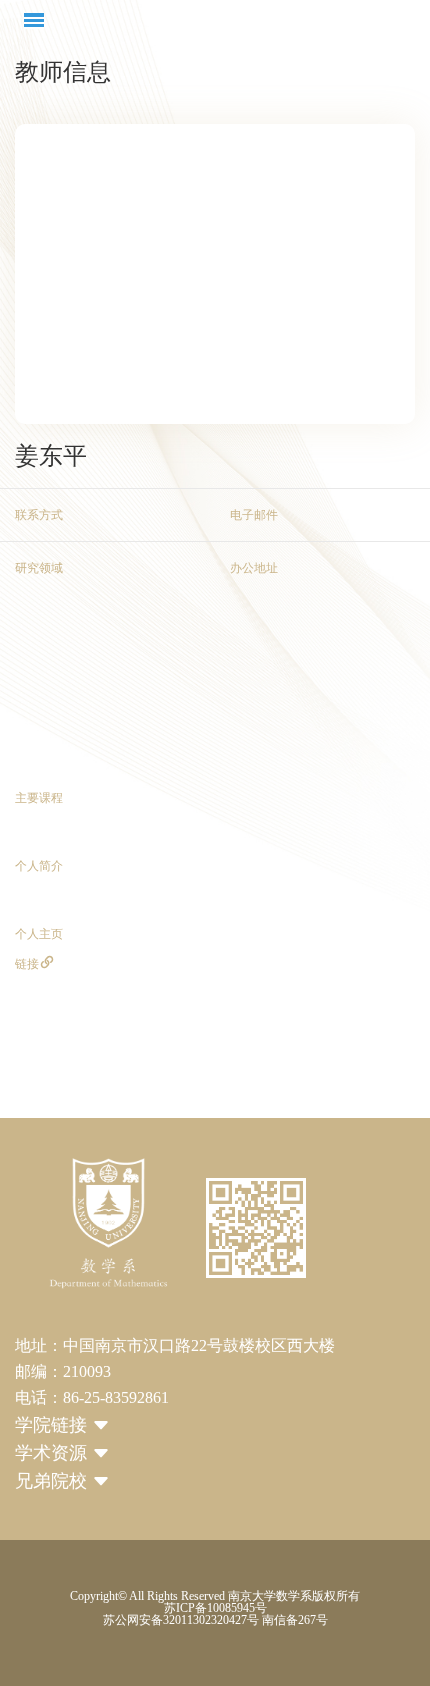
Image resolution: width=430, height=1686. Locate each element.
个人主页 (39, 934)
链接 (35, 964)
